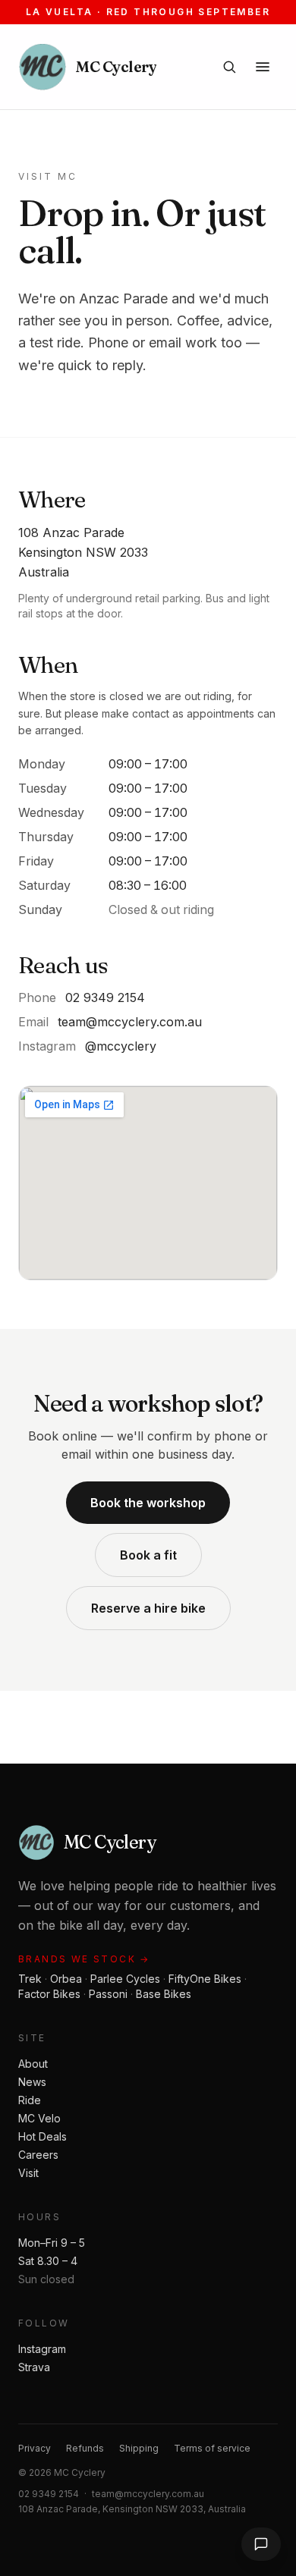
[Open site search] (229, 67)
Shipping (139, 2448)
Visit (28, 2173)
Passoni (108, 1994)
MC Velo (39, 2118)
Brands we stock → (84, 1959)
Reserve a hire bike (148, 1608)
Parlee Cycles (125, 1979)
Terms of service (212, 2448)
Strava (34, 2367)
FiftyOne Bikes (205, 1979)
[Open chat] (261, 2544)
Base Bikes (164, 1994)
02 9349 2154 (105, 997)
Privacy (35, 2448)
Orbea (66, 1979)
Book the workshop (148, 1503)
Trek (30, 1979)
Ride (30, 2100)
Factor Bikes (49, 1994)
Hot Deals (43, 2136)
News (32, 2082)
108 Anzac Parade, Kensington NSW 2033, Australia (132, 2509)
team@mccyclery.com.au (130, 1022)
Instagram (42, 2349)
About (33, 2064)
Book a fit (148, 1555)
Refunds (85, 2448)
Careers (38, 2155)
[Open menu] (263, 67)
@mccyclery (121, 1046)
